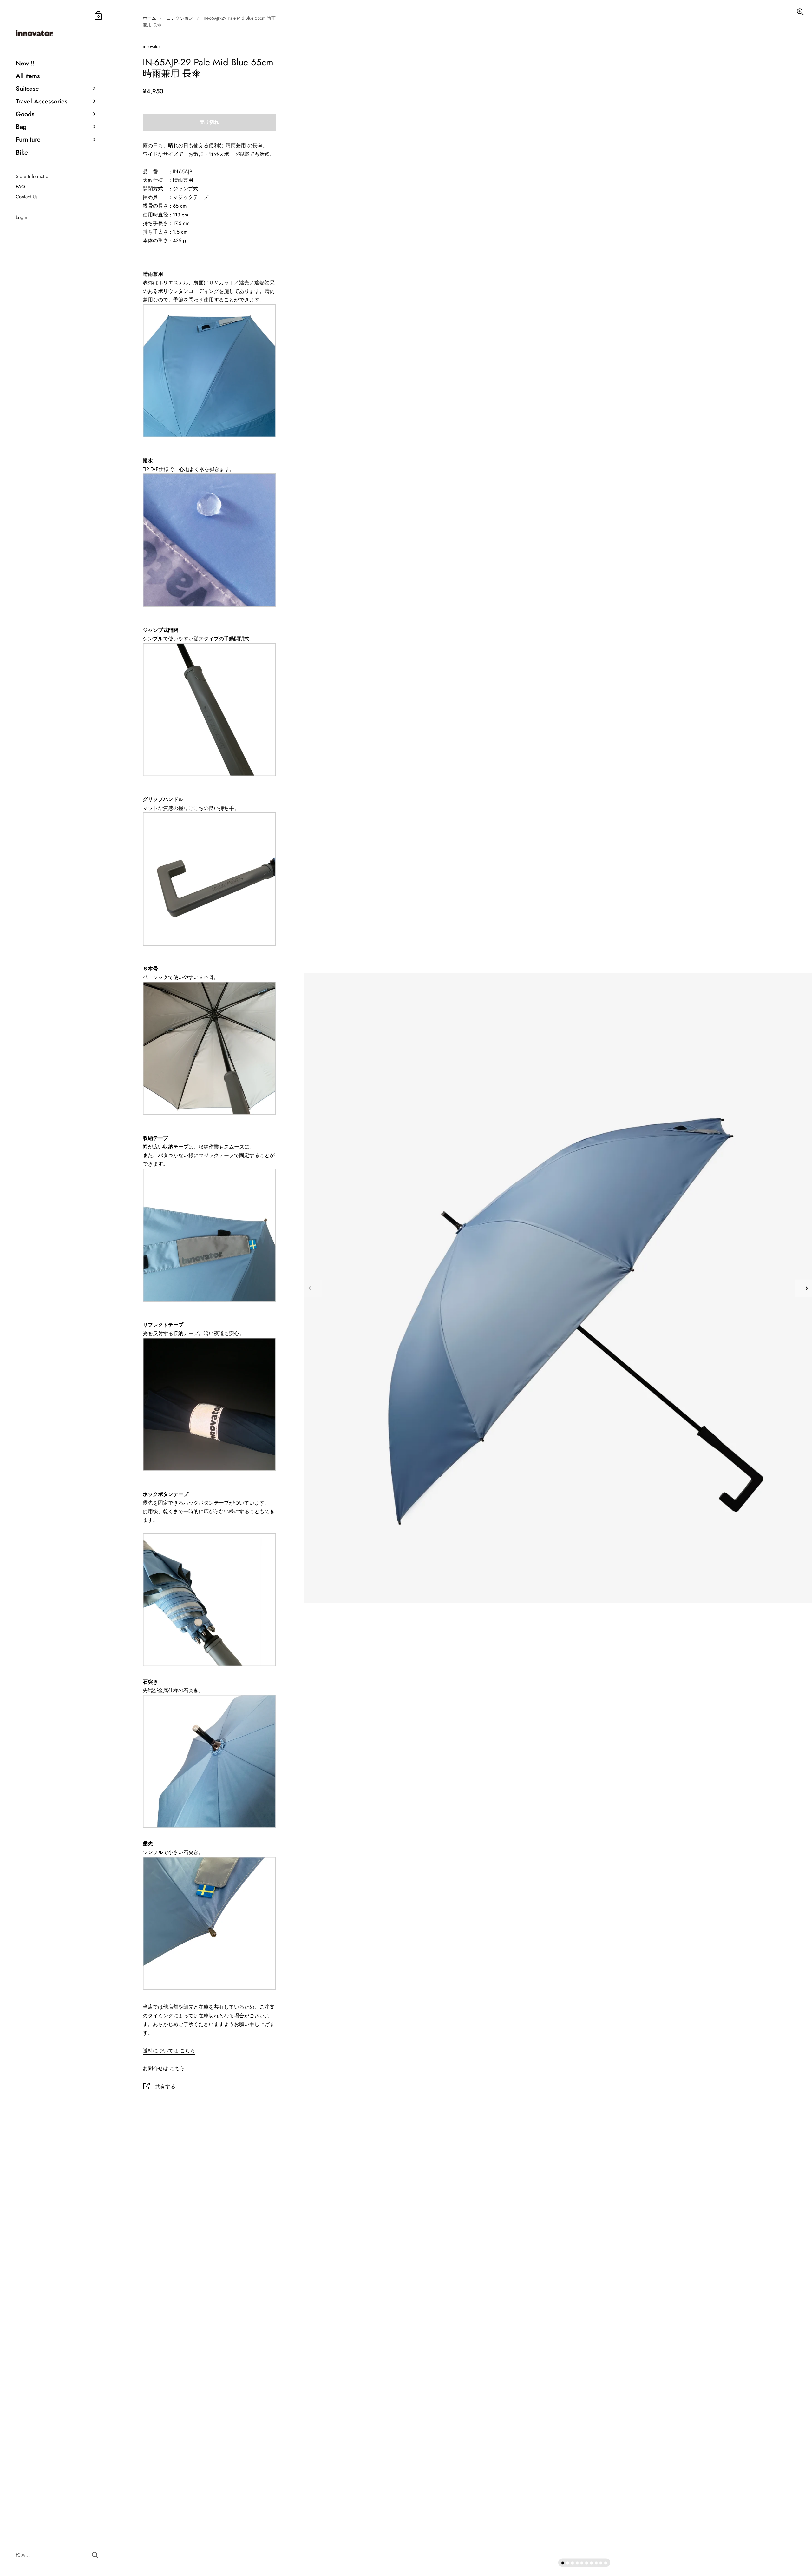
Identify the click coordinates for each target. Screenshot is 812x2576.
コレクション (180, 18)
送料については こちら (169, 2051)
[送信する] (95, 2555)
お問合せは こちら (164, 2068)
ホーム (149, 18)
